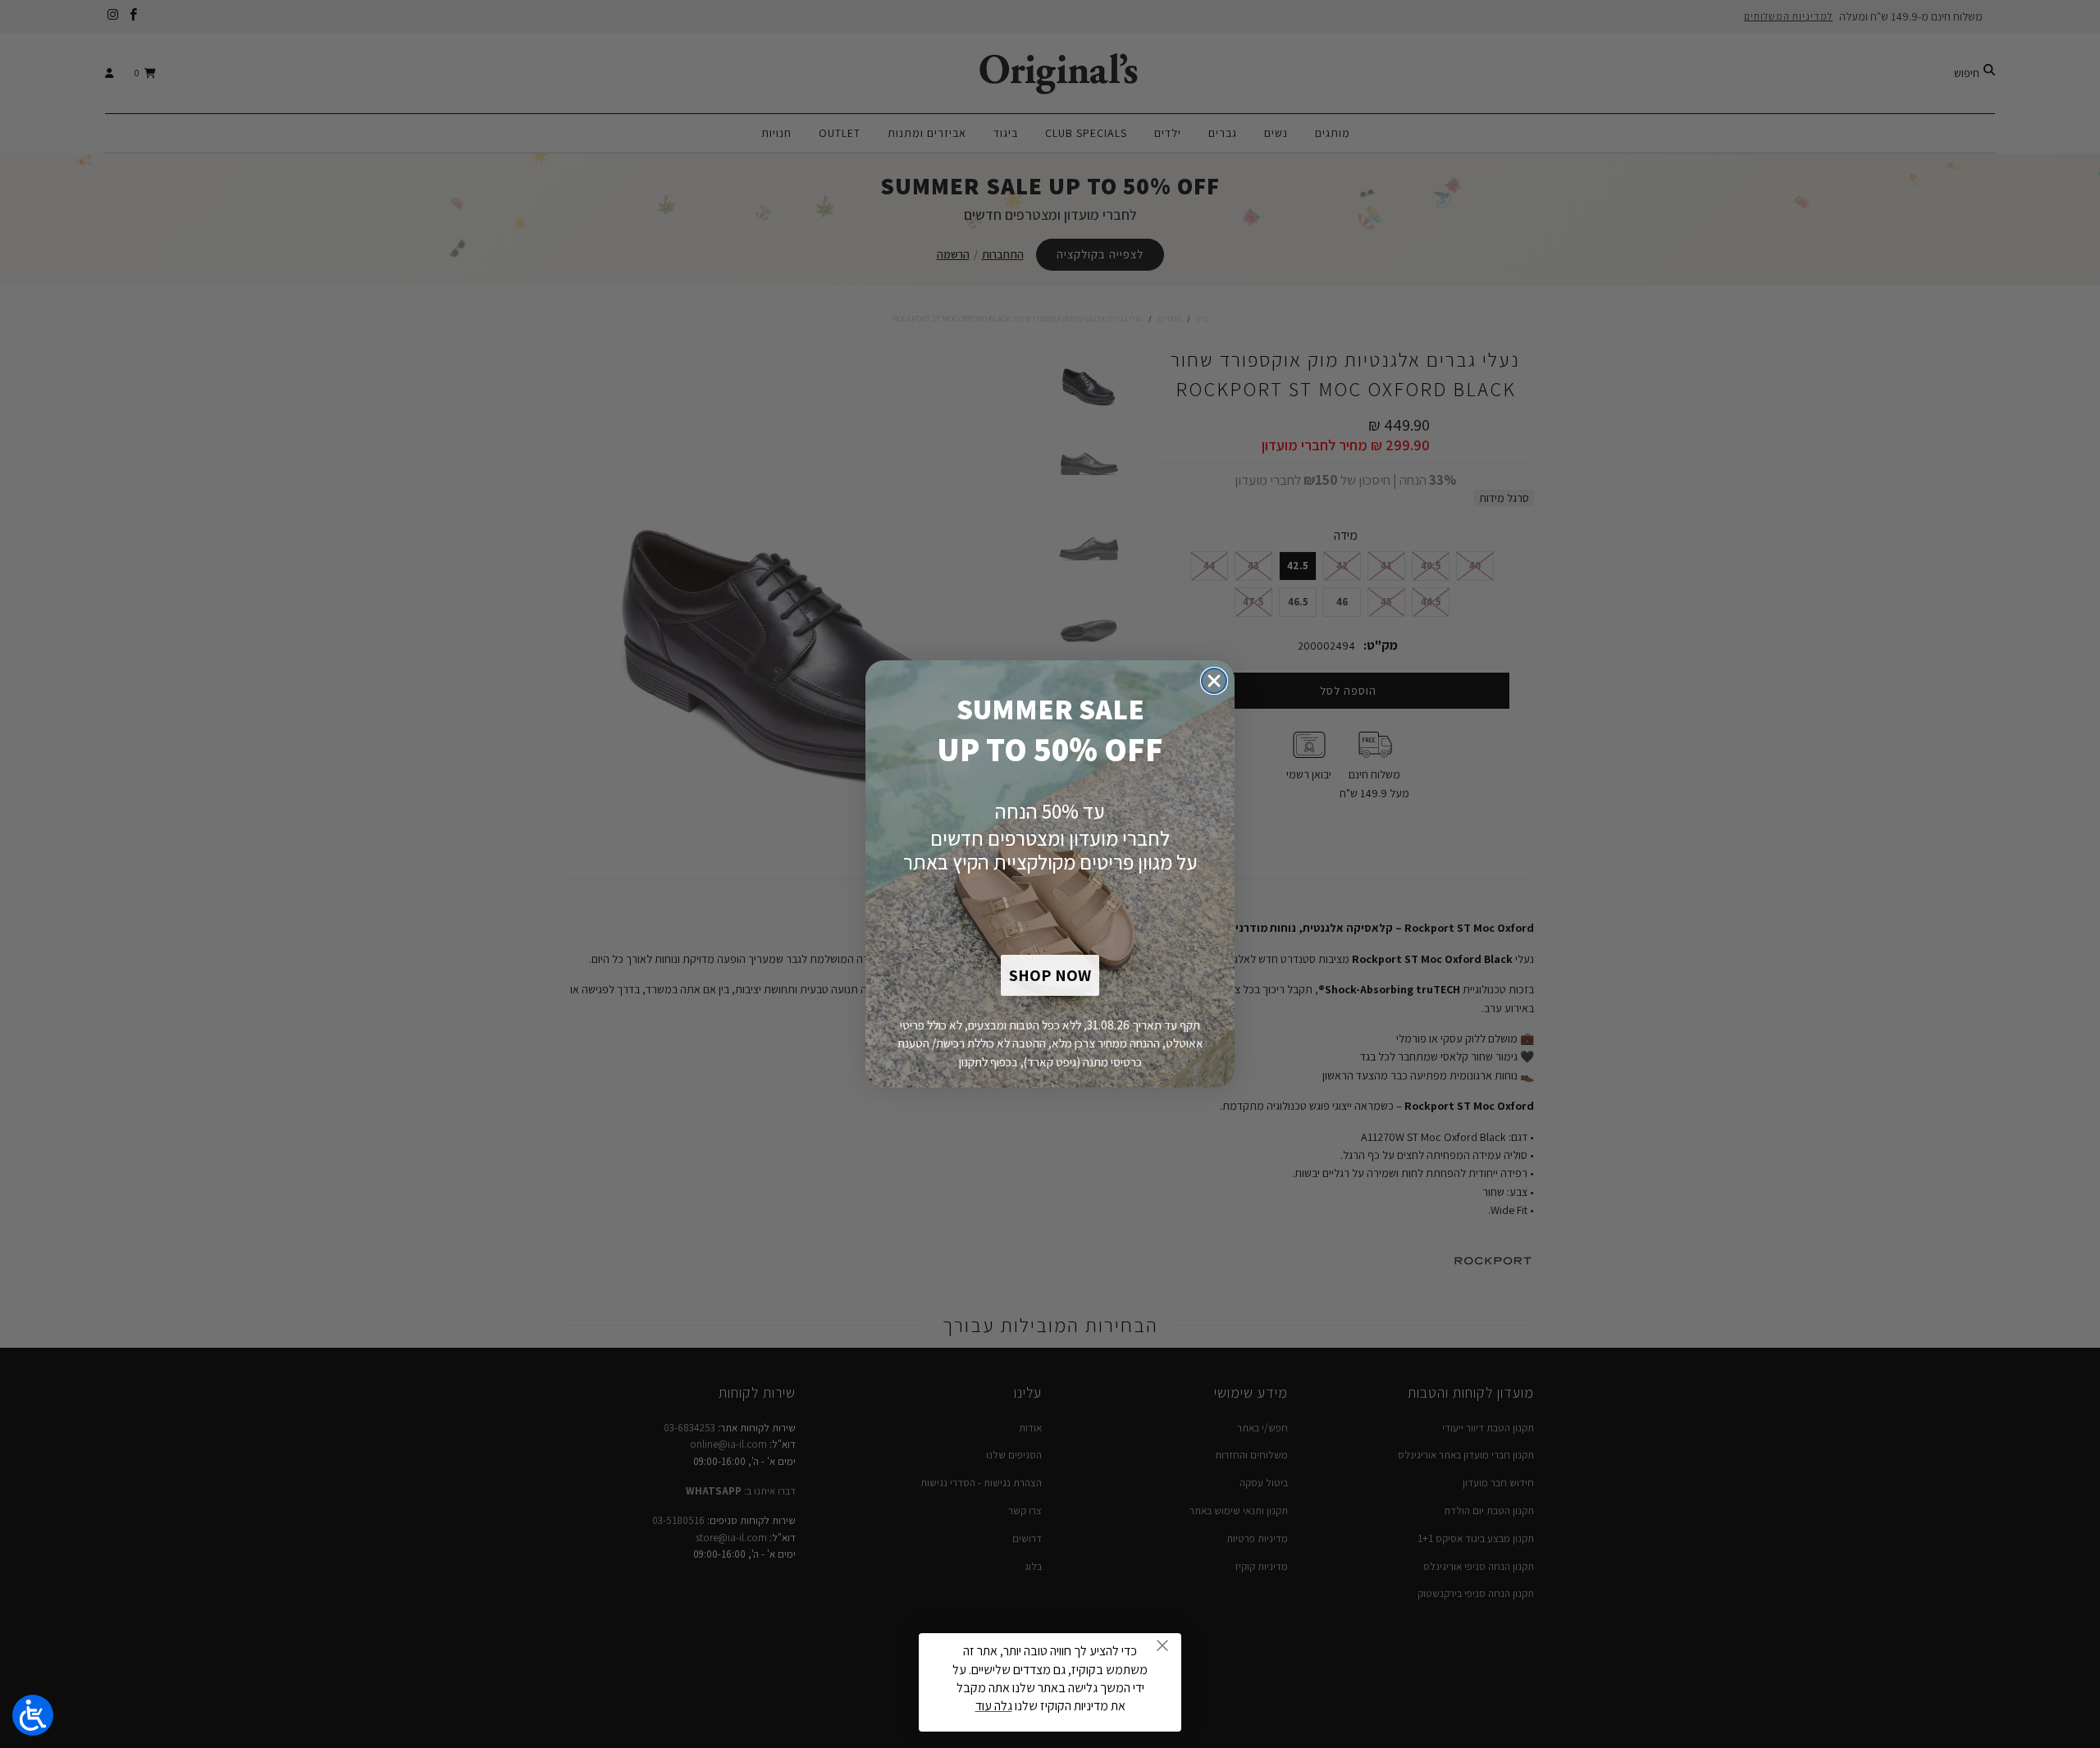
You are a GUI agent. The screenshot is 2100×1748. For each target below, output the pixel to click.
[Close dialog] (1214, 681)
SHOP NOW (1050, 975)
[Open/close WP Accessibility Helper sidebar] (33, 1715)
